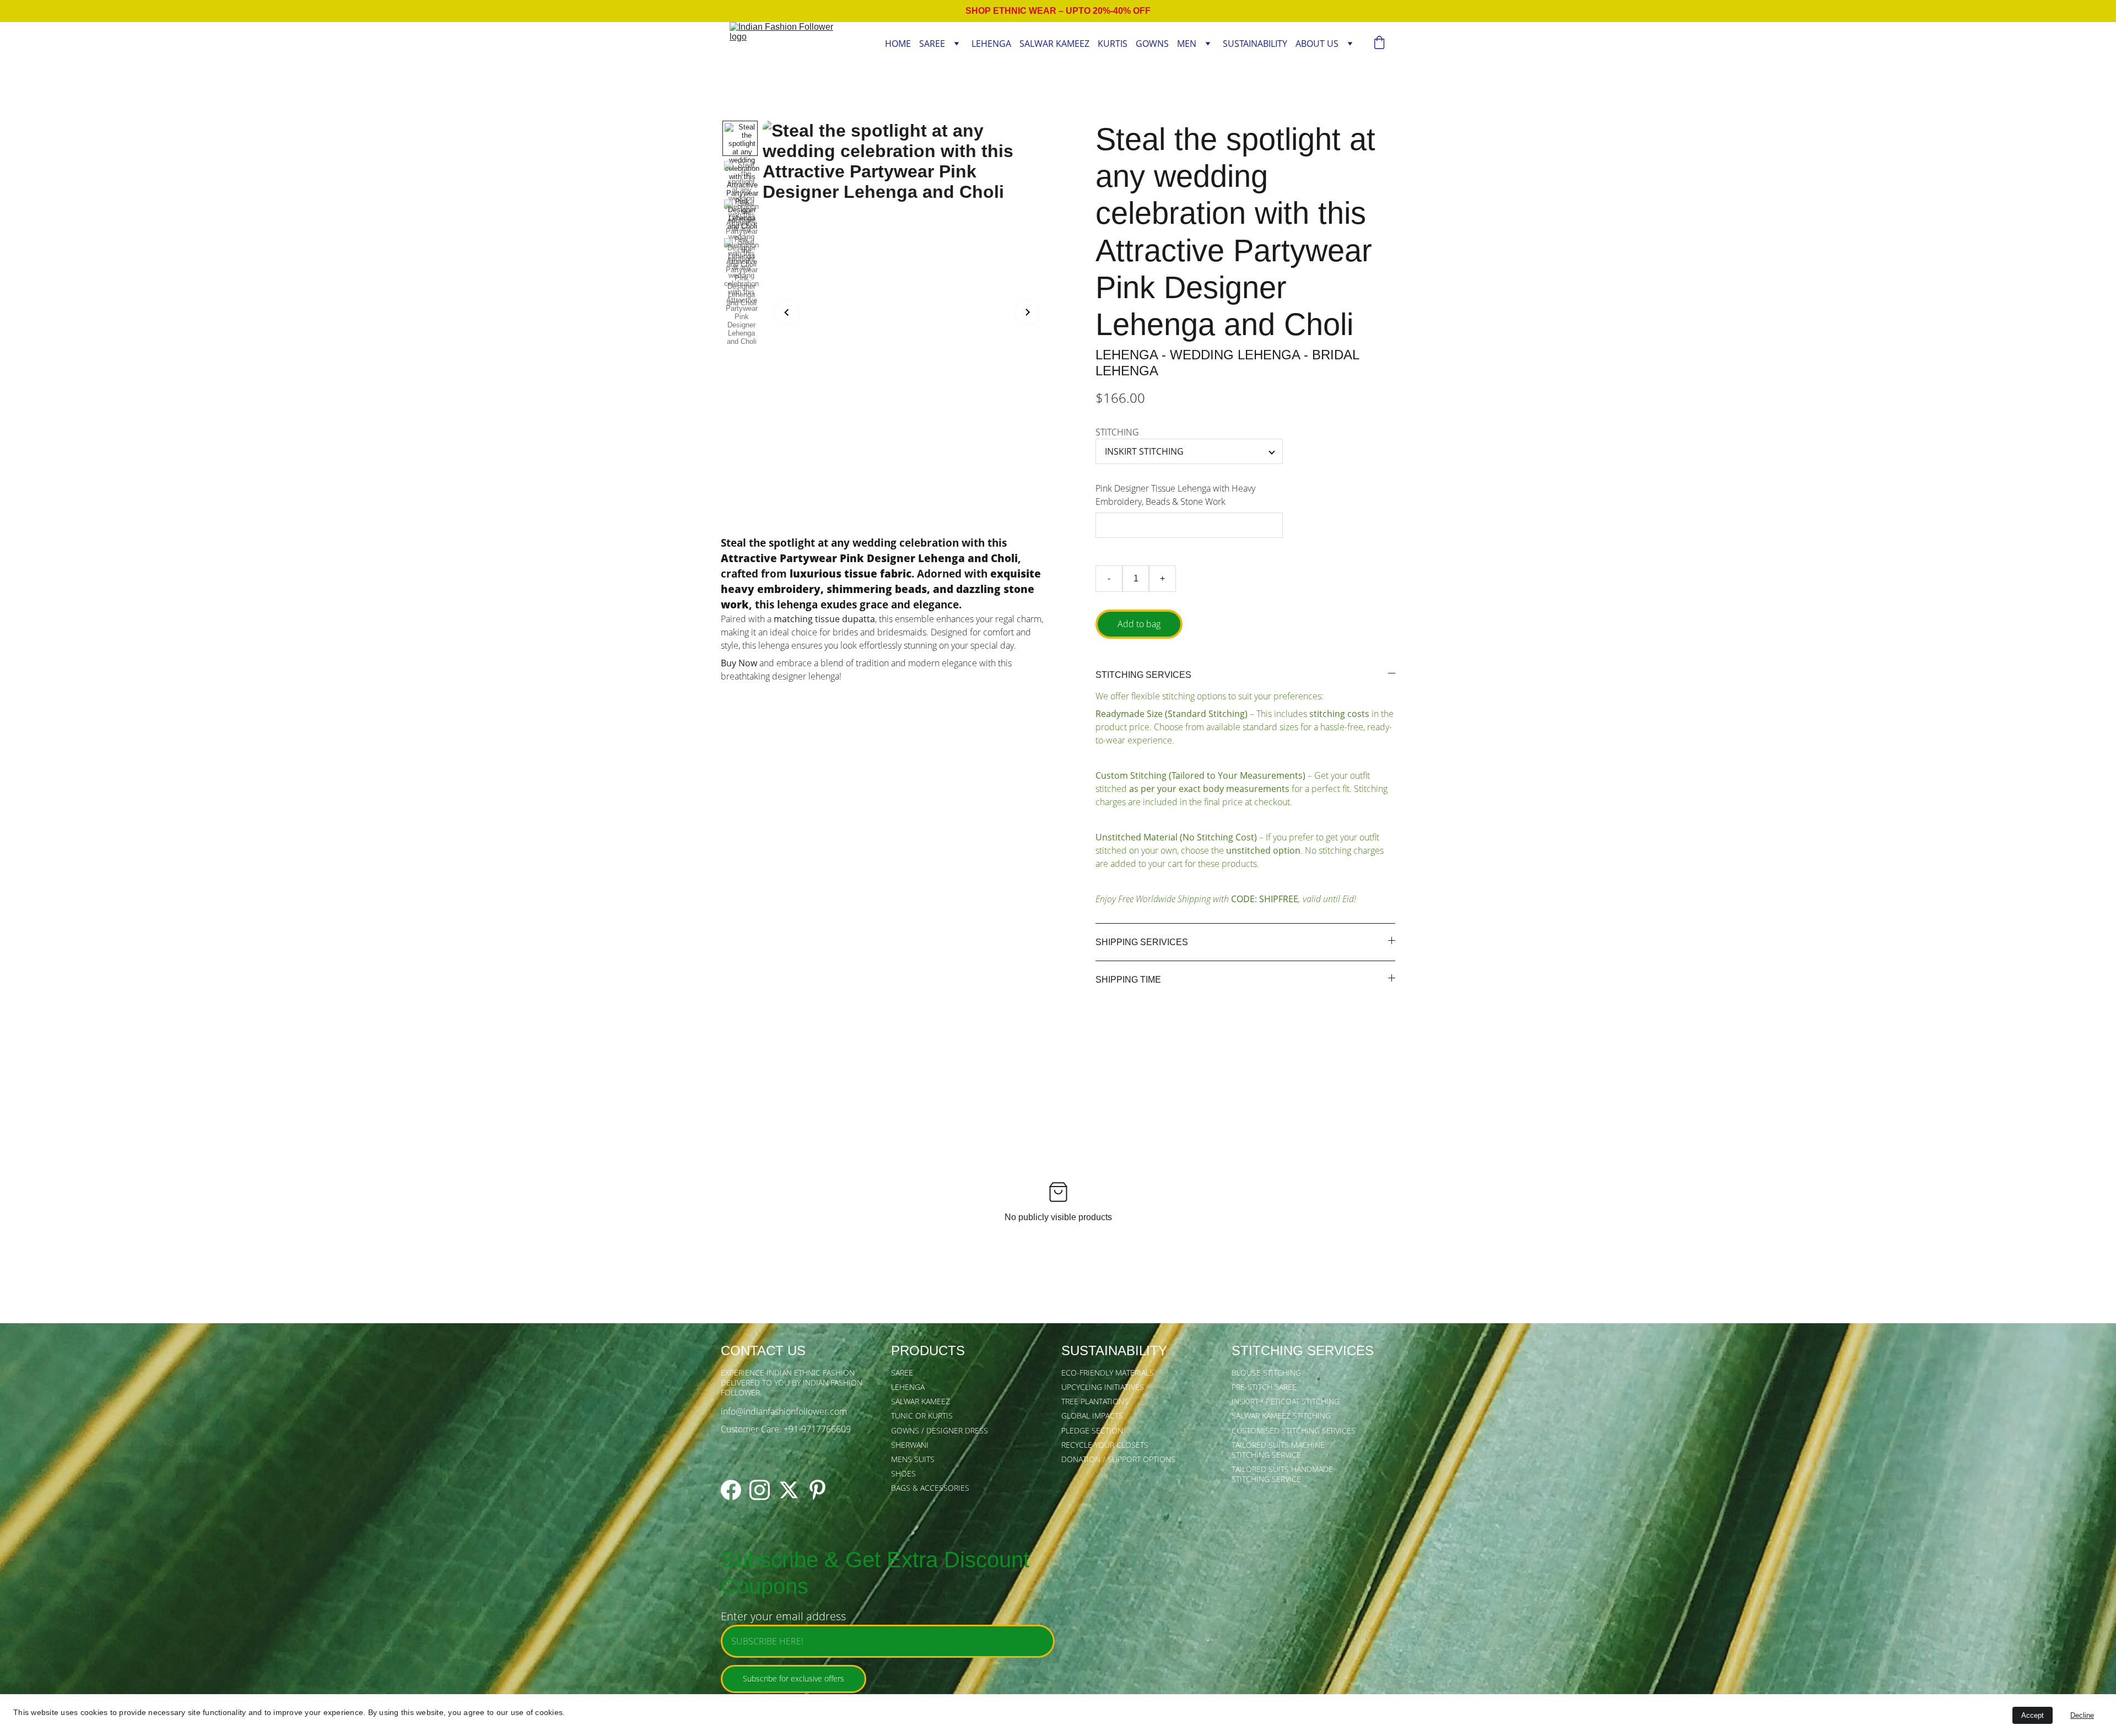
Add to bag (1139, 624)
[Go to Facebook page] (731, 1490)
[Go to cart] (1379, 44)
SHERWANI (910, 1445)
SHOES (903, 1473)
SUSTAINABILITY (1255, 44)
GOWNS (1152, 44)
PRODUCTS (928, 1350)
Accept (2033, 1715)
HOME (898, 44)
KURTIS (1113, 44)
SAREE (932, 44)
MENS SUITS (913, 1459)
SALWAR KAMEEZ (1054, 44)
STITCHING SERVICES (1303, 1350)
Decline (2082, 1715)
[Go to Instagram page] (760, 1490)
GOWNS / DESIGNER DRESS (940, 1430)
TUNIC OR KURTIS (922, 1416)
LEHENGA (991, 44)
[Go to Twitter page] (789, 1490)
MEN (1187, 44)
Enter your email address (783, 1616)
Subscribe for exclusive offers (793, 1678)
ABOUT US (1317, 44)
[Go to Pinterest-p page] (817, 1490)
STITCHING (1117, 432)
